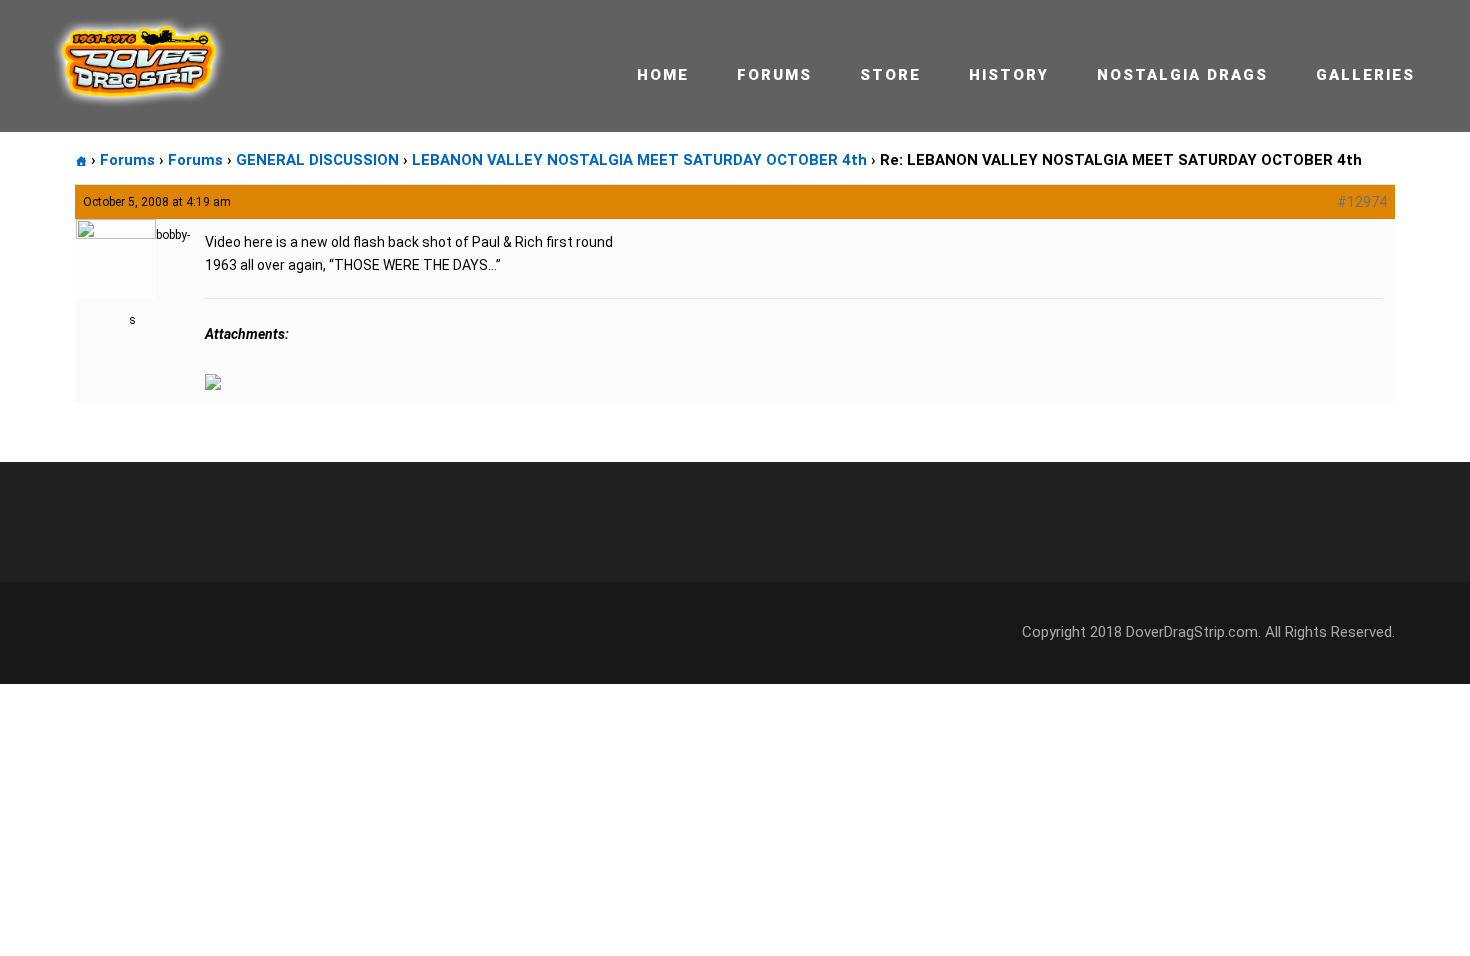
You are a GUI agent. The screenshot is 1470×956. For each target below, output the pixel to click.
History (1009, 75)
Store (890, 75)
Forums (774, 75)
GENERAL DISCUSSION (317, 160)
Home (663, 75)
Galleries (1365, 75)
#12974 (1362, 202)
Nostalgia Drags (1182, 75)
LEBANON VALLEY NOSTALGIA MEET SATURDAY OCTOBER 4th (639, 160)
